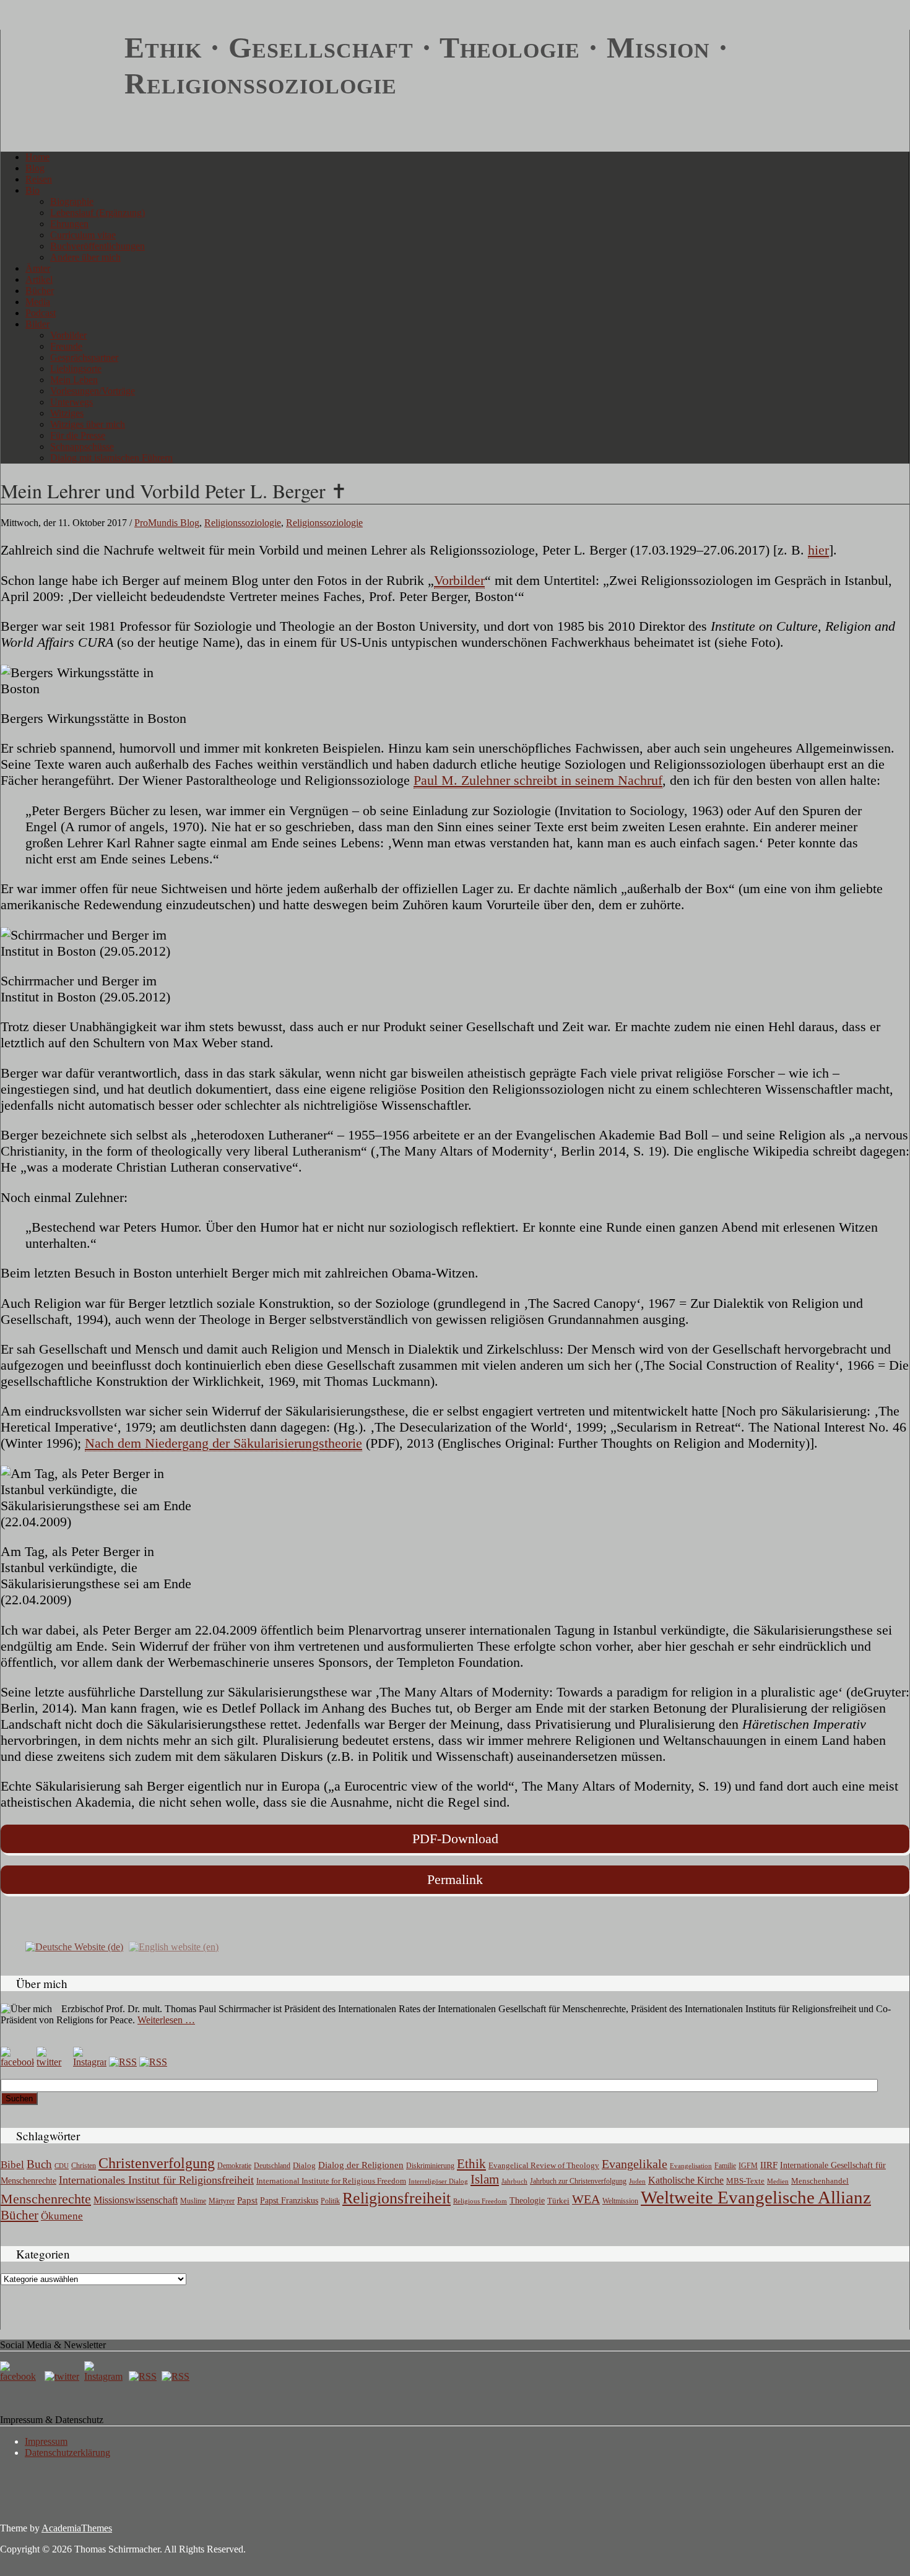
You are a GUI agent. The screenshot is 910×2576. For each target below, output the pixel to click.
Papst (247, 2200)
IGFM (748, 2166)
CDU (62, 2166)
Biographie (72, 201)
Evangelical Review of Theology (544, 2166)
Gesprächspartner (84, 357)
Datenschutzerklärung (67, 2453)
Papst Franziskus (289, 2200)
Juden (637, 2181)
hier (818, 550)
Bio (32, 190)
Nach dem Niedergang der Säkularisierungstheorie (223, 1443)
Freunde (66, 346)
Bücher (40, 291)
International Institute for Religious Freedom (331, 2181)
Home (37, 157)
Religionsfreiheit (396, 2198)
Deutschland (272, 2166)
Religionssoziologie (243, 523)
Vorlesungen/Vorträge (93, 391)
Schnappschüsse (82, 447)
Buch (39, 2164)
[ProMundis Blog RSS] (153, 2062)
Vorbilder (68, 335)
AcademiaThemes (77, 2528)
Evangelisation (691, 2166)
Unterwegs (71, 402)
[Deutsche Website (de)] (74, 1946)
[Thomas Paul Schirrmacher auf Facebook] (17, 2062)
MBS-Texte (745, 2181)
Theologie (527, 2201)
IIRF (769, 2165)
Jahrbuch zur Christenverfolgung (578, 2181)
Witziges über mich (88, 424)
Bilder (37, 324)
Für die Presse (78, 435)
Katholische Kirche (686, 2181)
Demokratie (234, 2166)
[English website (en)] (174, 1946)
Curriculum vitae (83, 235)
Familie (725, 2166)
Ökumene (62, 2216)
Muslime (193, 2201)
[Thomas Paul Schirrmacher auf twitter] (53, 2062)
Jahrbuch (514, 2181)
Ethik (471, 2164)
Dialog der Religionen (361, 2165)
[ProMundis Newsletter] (123, 2062)
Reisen (39, 179)
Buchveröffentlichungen (97, 246)
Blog (35, 168)
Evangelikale (635, 2164)
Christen (84, 2166)
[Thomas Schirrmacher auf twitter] (63, 2376)
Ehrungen (69, 224)
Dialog (304, 2165)
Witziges (67, 413)
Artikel (39, 279)
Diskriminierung (430, 2166)
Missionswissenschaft (136, 2200)
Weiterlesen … (166, 2020)
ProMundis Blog (167, 523)
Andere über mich (85, 257)
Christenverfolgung (157, 2163)
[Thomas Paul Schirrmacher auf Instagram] (90, 2062)
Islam (485, 2179)
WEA (586, 2199)
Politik (330, 2201)
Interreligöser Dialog (438, 2181)
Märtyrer (222, 2201)
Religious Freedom (480, 2201)
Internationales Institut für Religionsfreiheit (156, 2180)
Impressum (46, 2441)
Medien (778, 2181)
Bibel (12, 2165)
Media (38, 302)
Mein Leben (74, 380)
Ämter (38, 268)
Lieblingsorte (76, 369)
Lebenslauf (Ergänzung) (97, 213)
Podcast (41, 313)
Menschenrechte (46, 2199)
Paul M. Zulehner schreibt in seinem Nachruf (538, 780)
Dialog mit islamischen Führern (111, 458)
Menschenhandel (820, 2181)
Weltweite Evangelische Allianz (756, 2197)
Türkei (558, 2201)
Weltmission (620, 2201)
